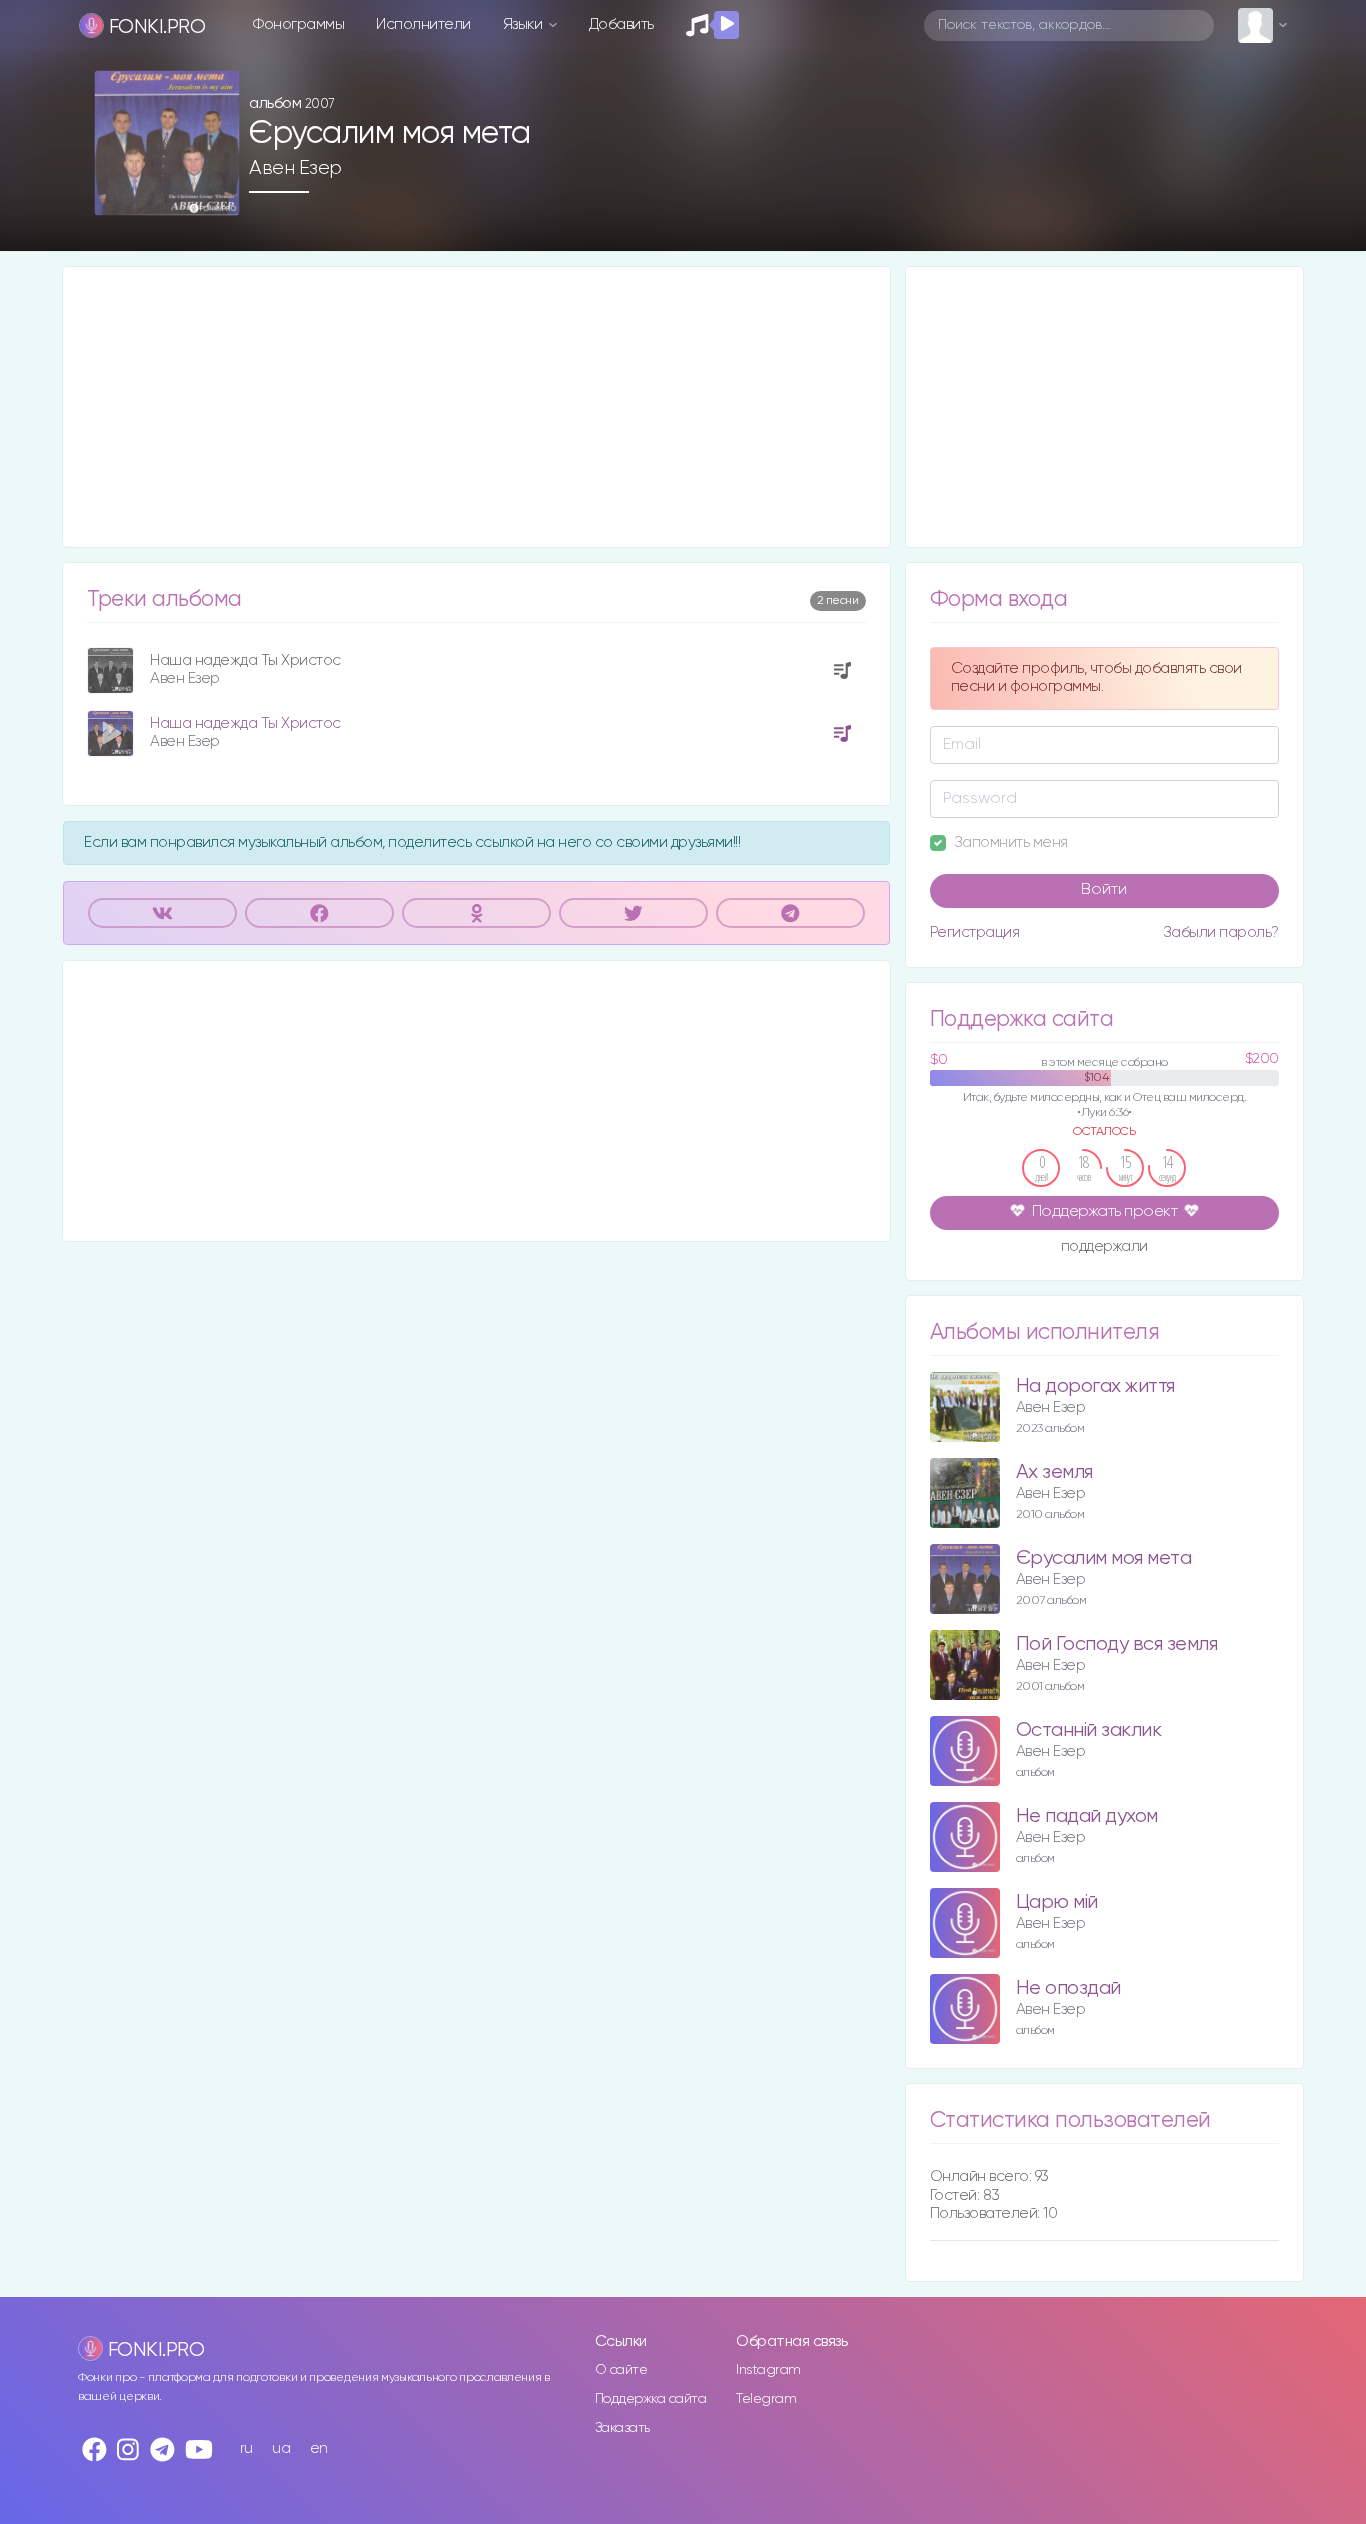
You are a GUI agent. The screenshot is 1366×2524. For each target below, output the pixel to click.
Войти (1104, 890)
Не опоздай (1068, 1988)
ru (246, 2448)
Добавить (621, 24)
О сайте (621, 2370)
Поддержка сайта (651, 2399)
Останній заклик (1089, 1730)
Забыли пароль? (1221, 932)
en (319, 2448)
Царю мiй (1057, 1902)
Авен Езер (295, 168)
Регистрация (975, 932)
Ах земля (1054, 1472)
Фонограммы (298, 24)
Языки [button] (524, 24)
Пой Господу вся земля (1117, 1644)
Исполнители (423, 24)
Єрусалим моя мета (1104, 1558)
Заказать (622, 2428)
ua (281, 2448)
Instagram (768, 2370)
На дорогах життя (1095, 1386)
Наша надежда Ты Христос (245, 660)
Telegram (766, 2399)
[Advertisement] (476, 407)
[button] (216, 193)
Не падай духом (1087, 1816)
